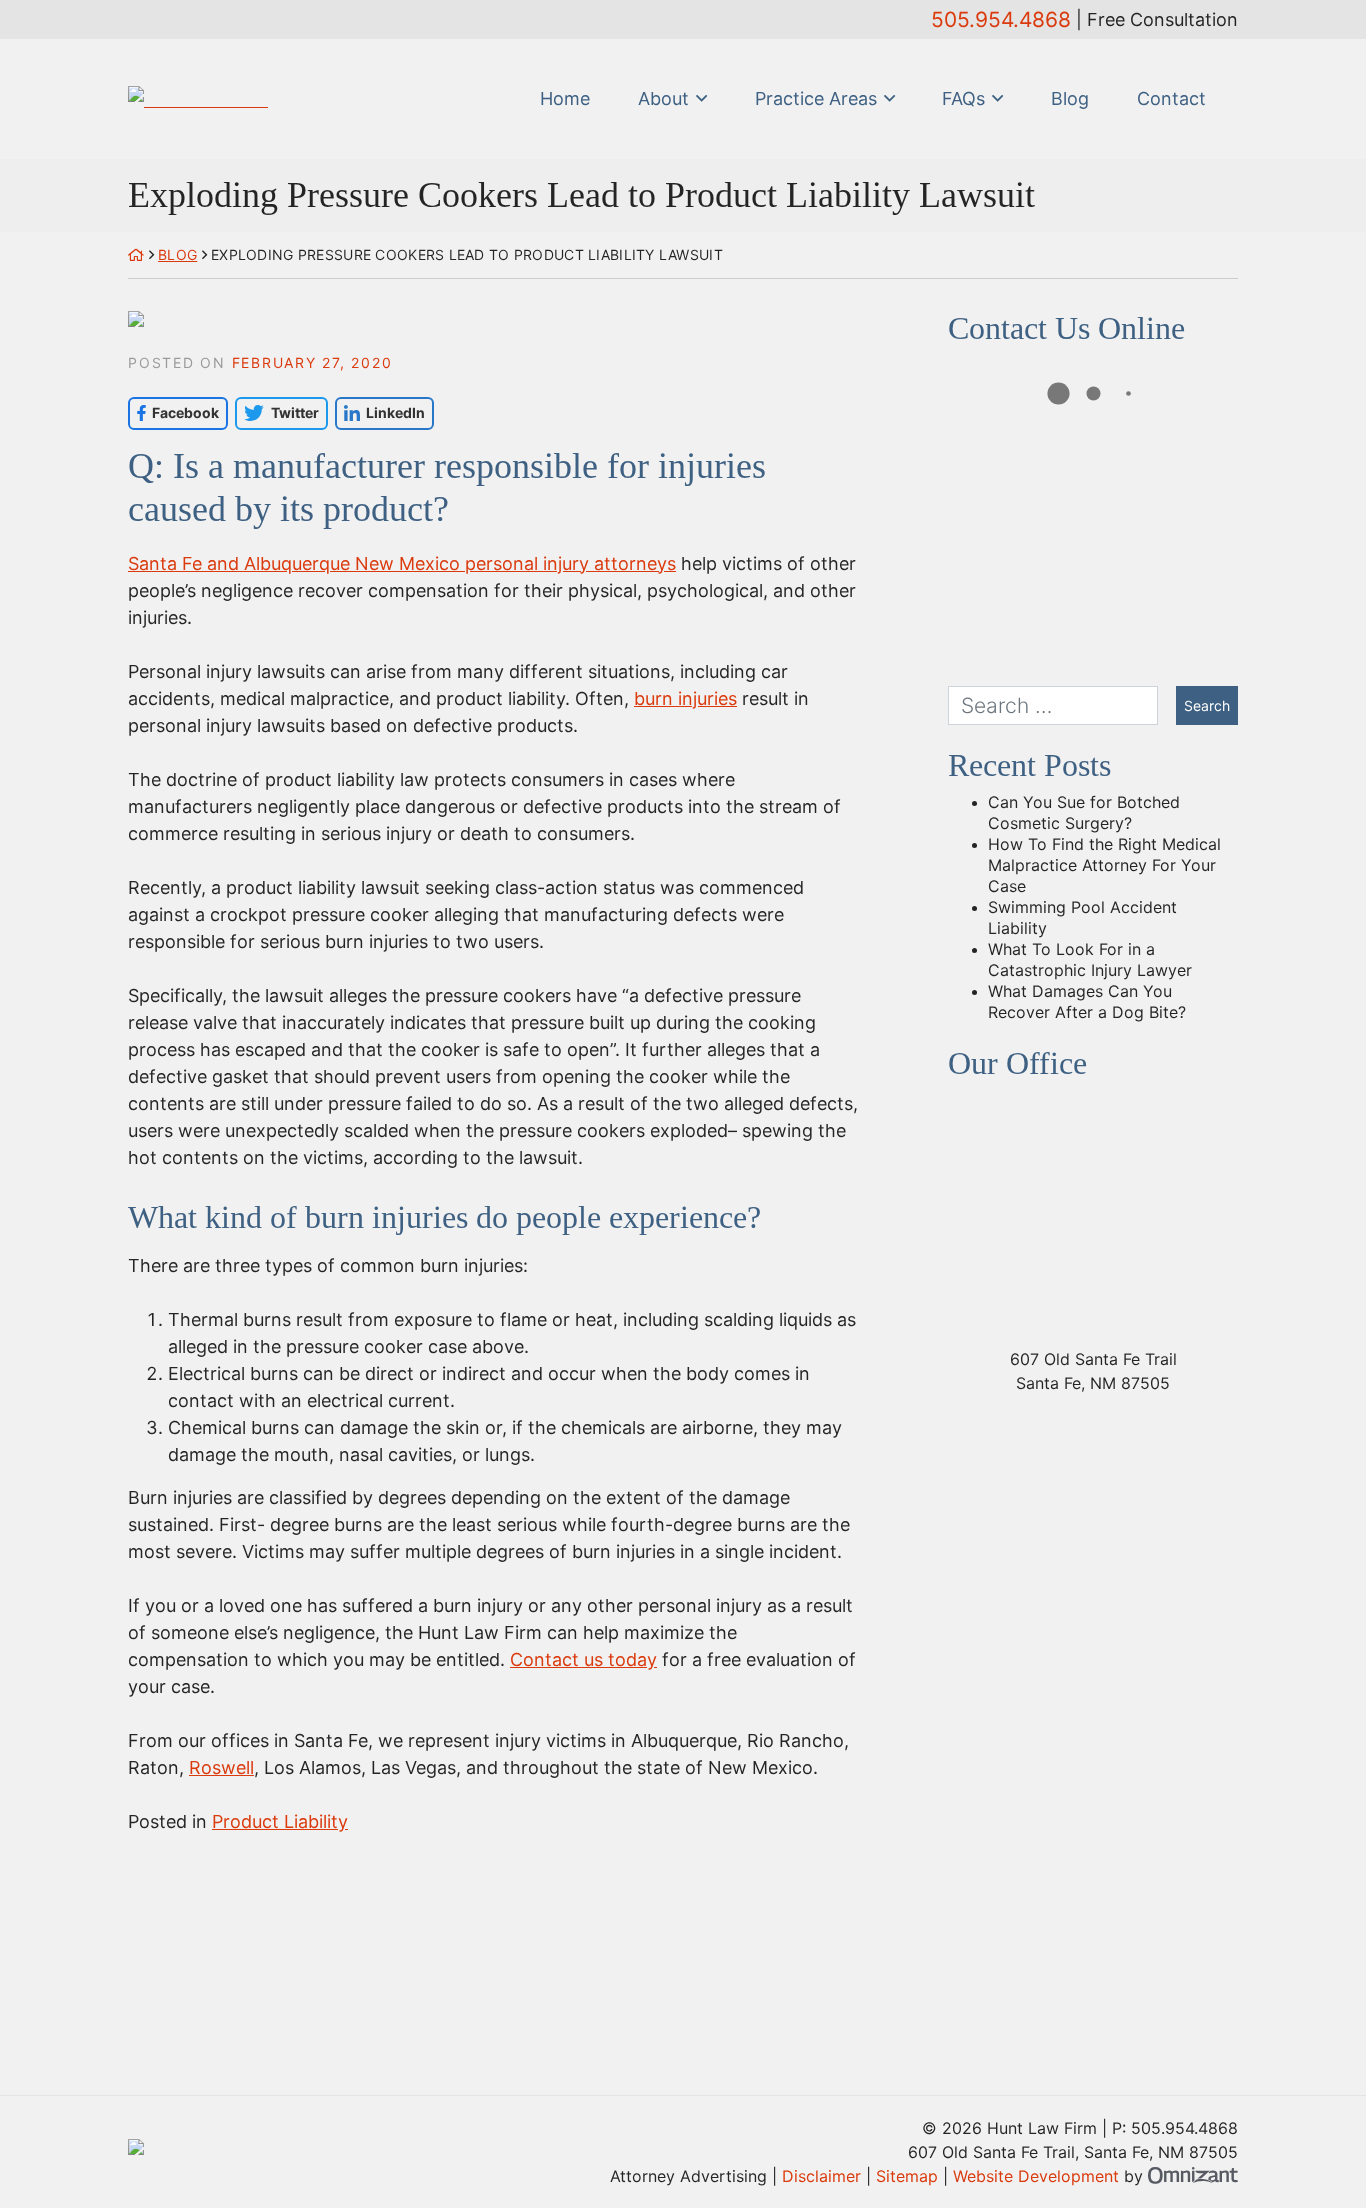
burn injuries (685, 698)
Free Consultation (1162, 19)
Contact (1171, 98)
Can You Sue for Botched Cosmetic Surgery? (1084, 812)
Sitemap (907, 2176)
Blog (1070, 98)
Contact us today (583, 1659)
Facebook (173, 412)
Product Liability (280, 1821)
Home (565, 98)
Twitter (276, 412)
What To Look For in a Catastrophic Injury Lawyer (1090, 959)
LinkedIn (380, 412)
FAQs (963, 98)
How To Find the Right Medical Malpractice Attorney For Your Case (1104, 865)
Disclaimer (821, 2176)
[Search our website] (1062, 705)
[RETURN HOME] (136, 254)
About (663, 98)
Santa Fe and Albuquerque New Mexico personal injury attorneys (402, 563)
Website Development (1036, 2176)
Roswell (221, 1767)
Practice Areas (816, 98)
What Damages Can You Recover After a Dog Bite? (1087, 1001)
